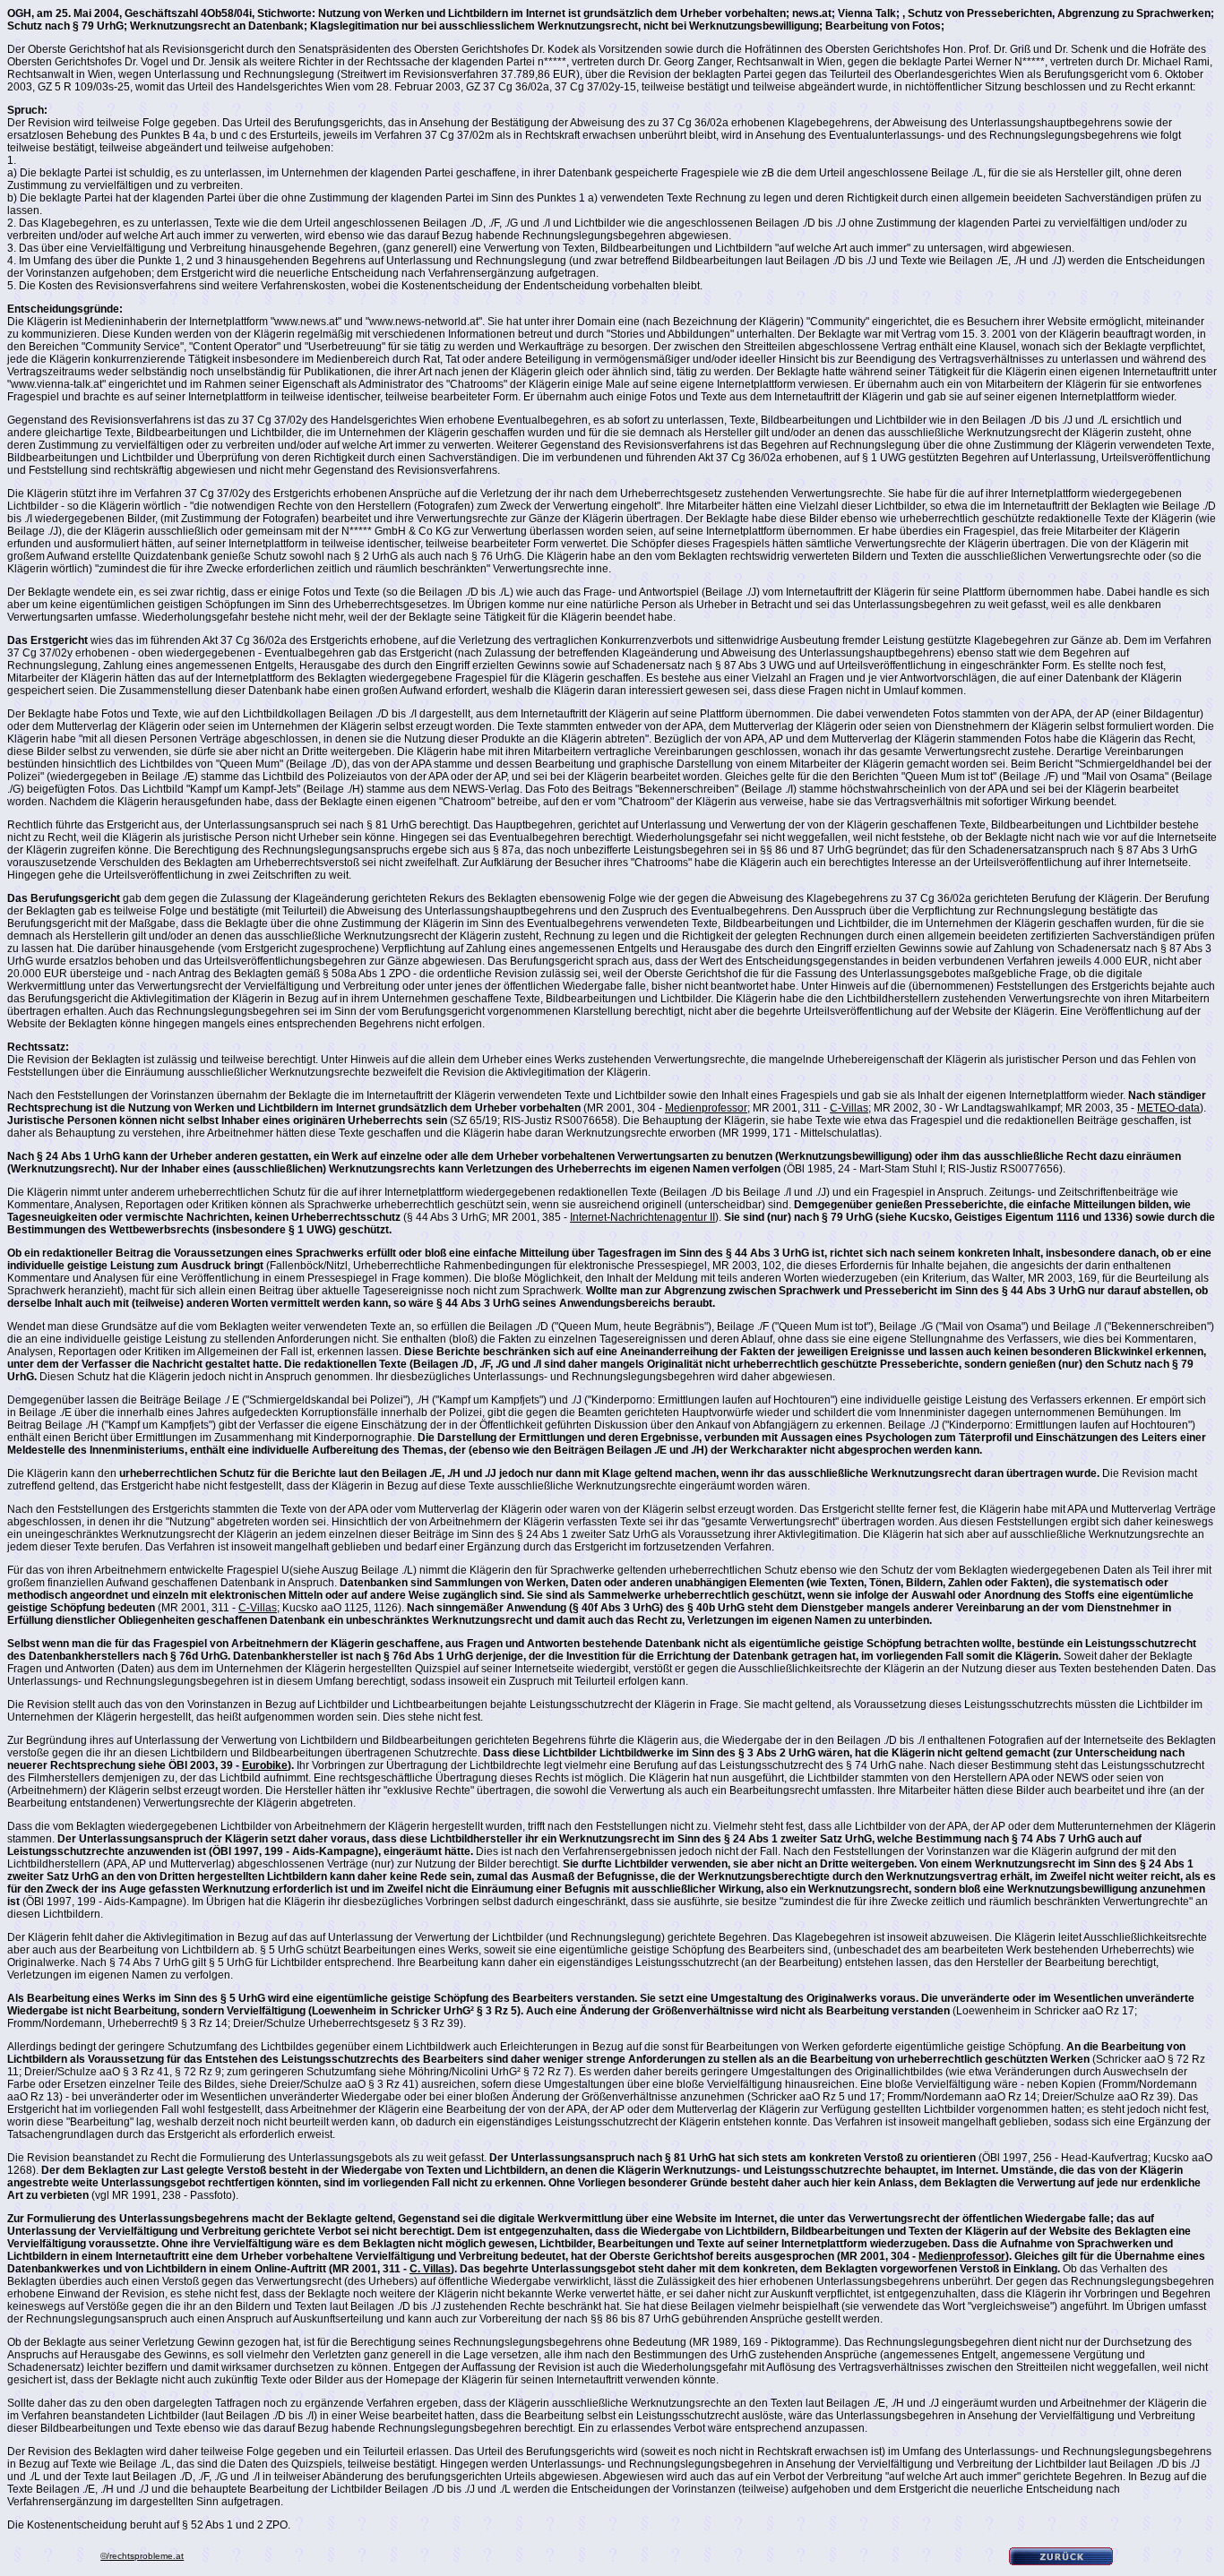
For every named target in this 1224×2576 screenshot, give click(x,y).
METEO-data (1168, 1108)
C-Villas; (259, 1608)
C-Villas (849, 1108)
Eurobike (265, 1765)
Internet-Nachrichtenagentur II (642, 1217)
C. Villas (430, 2269)
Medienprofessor (706, 1108)
